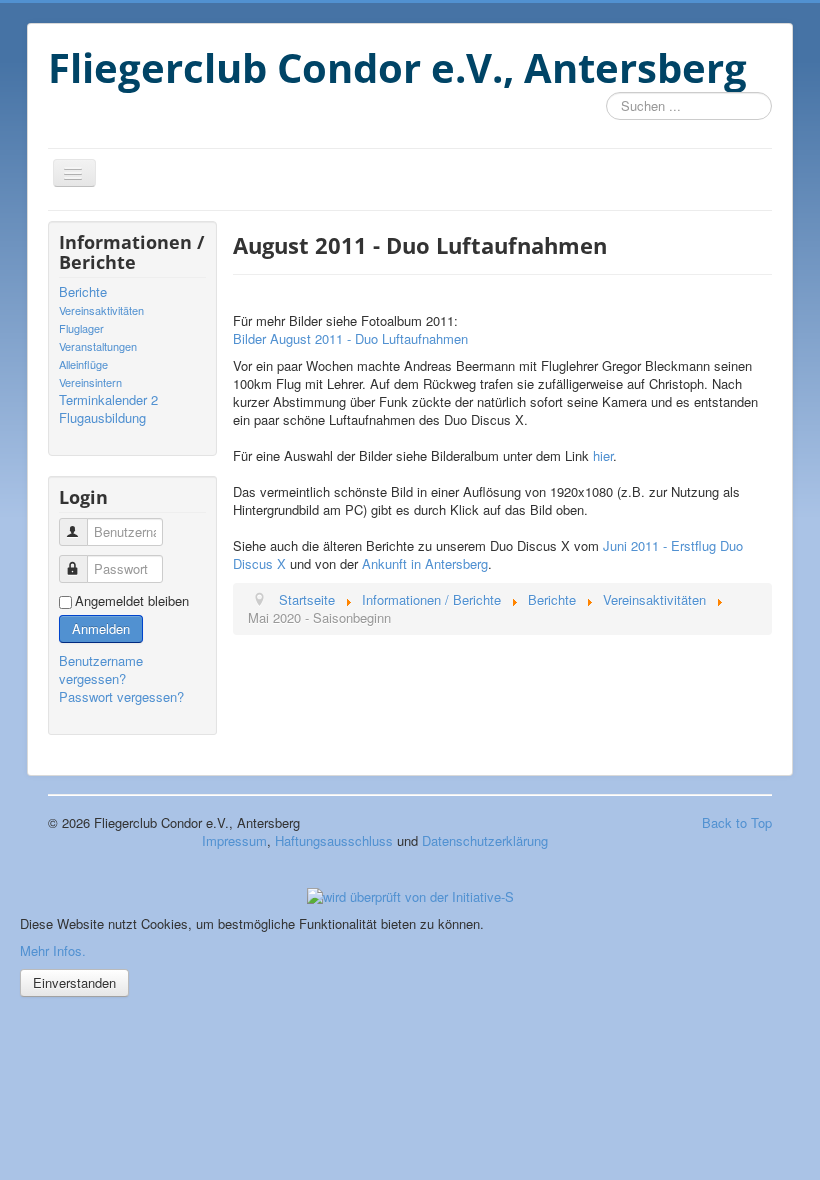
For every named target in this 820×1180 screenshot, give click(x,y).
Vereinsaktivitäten (101, 310)
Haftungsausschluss (334, 840)
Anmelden (101, 628)
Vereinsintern (90, 382)
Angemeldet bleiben (132, 601)
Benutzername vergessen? (101, 669)
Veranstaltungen (98, 346)
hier (603, 455)
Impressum (234, 840)
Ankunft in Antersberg (425, 563)
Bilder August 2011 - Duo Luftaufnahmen (350, 338)
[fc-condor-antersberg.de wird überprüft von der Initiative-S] (410, 894)
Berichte (83, 292)
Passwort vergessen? (121, 696)
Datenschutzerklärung (485, 840)
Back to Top (737, 822)
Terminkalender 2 (108, 400)
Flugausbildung (102, 418)
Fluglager (81, 328)
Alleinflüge (83, 364)
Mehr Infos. (53, 950)
